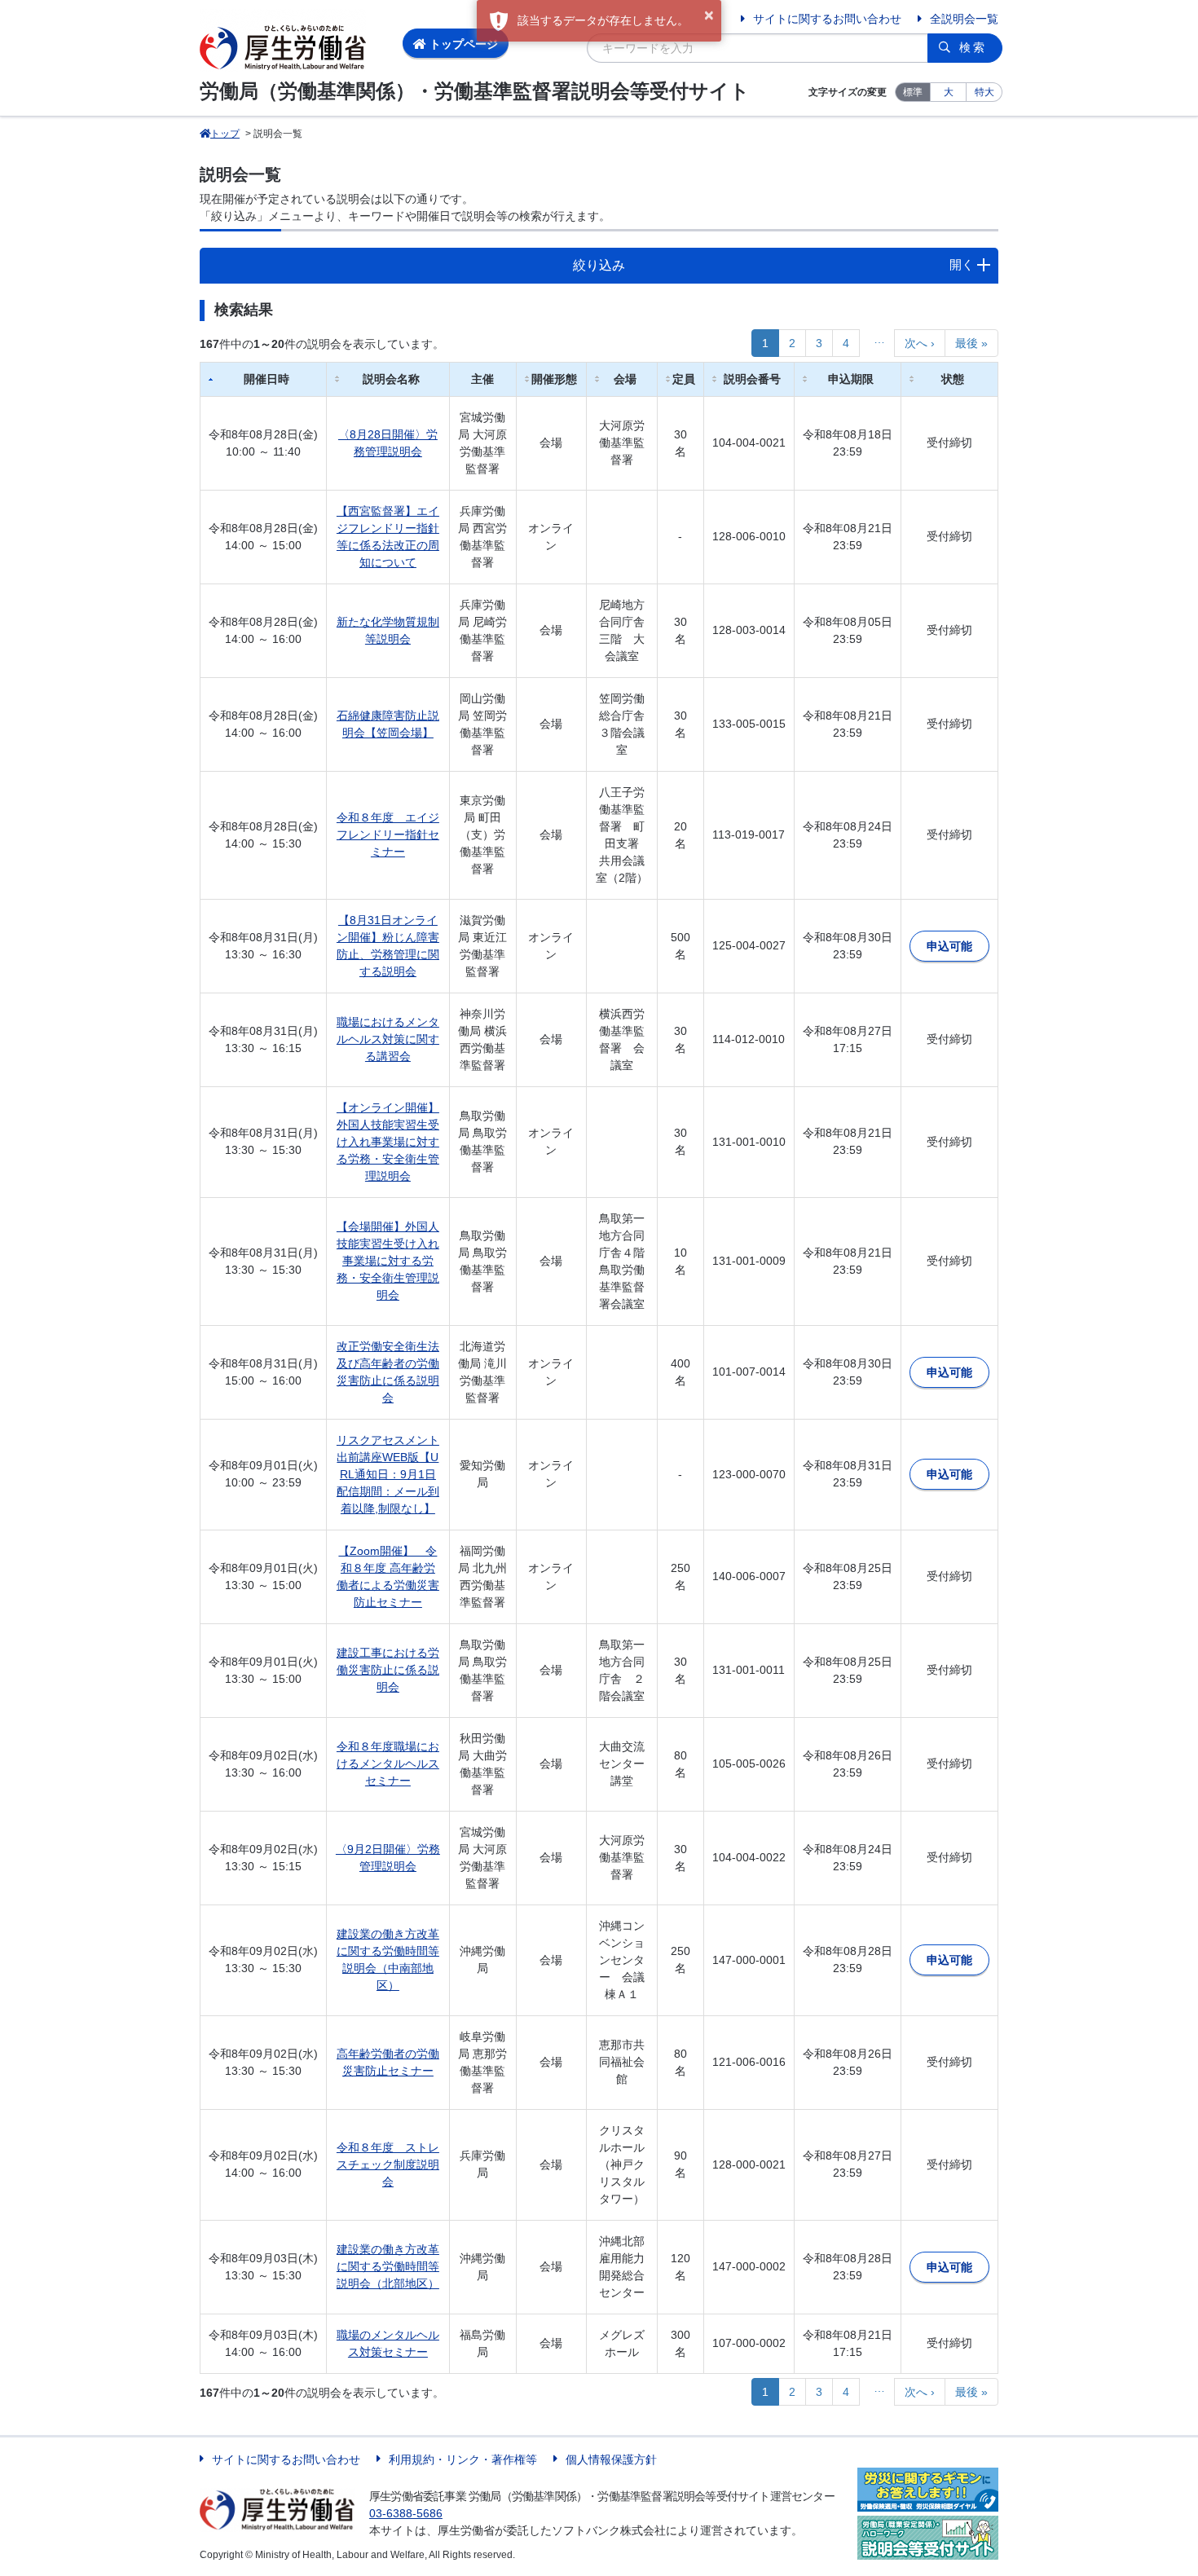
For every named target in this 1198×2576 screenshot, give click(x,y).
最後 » (971, 343)
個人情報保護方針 (611, 2459)
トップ (225, 134)
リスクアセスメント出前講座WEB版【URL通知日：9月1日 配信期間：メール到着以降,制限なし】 (388, 1474)
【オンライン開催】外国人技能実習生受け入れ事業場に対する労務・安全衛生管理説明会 (388, 1142)
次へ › (920, 343)
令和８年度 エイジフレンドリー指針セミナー (388, 834)
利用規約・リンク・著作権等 (463, 2459)
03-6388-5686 (406, 2513)
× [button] (709, 15)
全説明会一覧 (964, 19)
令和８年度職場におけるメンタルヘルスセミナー (388, 1764)
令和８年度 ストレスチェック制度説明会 (388, 2164)
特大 (984, 92)
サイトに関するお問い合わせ (827, 19)
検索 (973, 47)
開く (962, 264)
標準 (913, 92)
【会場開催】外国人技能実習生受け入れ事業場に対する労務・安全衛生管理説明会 (388, 1261)
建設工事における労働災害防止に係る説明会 (388, 1670)
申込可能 (949, 946)
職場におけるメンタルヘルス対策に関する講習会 (388, 1039)
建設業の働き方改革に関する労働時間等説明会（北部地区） (388, 2266)
